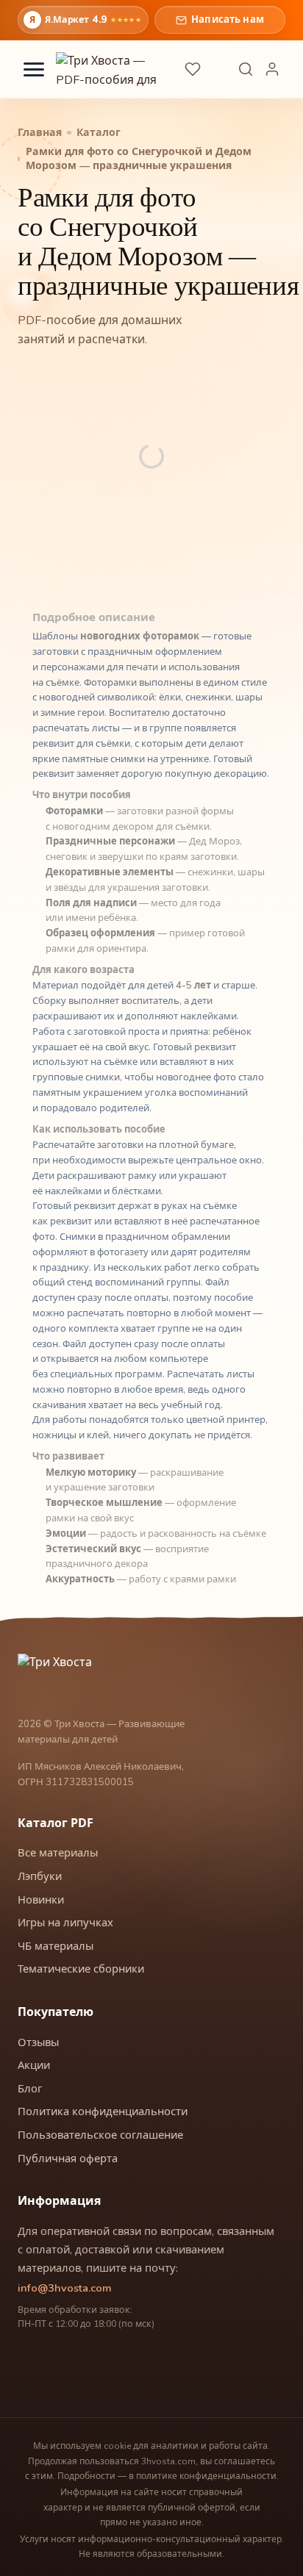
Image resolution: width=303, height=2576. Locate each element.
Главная (40, 133)
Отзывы (38, 2042)
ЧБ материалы (56, 1946)
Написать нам (228, 20)
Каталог (99, 133)
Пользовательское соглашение (100, 2135)
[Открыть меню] (34, 69)
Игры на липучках (65, 1923)
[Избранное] (193, 69)
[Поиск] (246, 69)
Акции (34, 2065)
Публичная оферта (68, 2159)
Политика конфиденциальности (103, 2112)
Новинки (41, 1900)
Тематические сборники (81, 1969)
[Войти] (272, 69)
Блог (30, 2089)
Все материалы (58, 1853)
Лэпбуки (40, 1876)
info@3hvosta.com (65, 2288)
